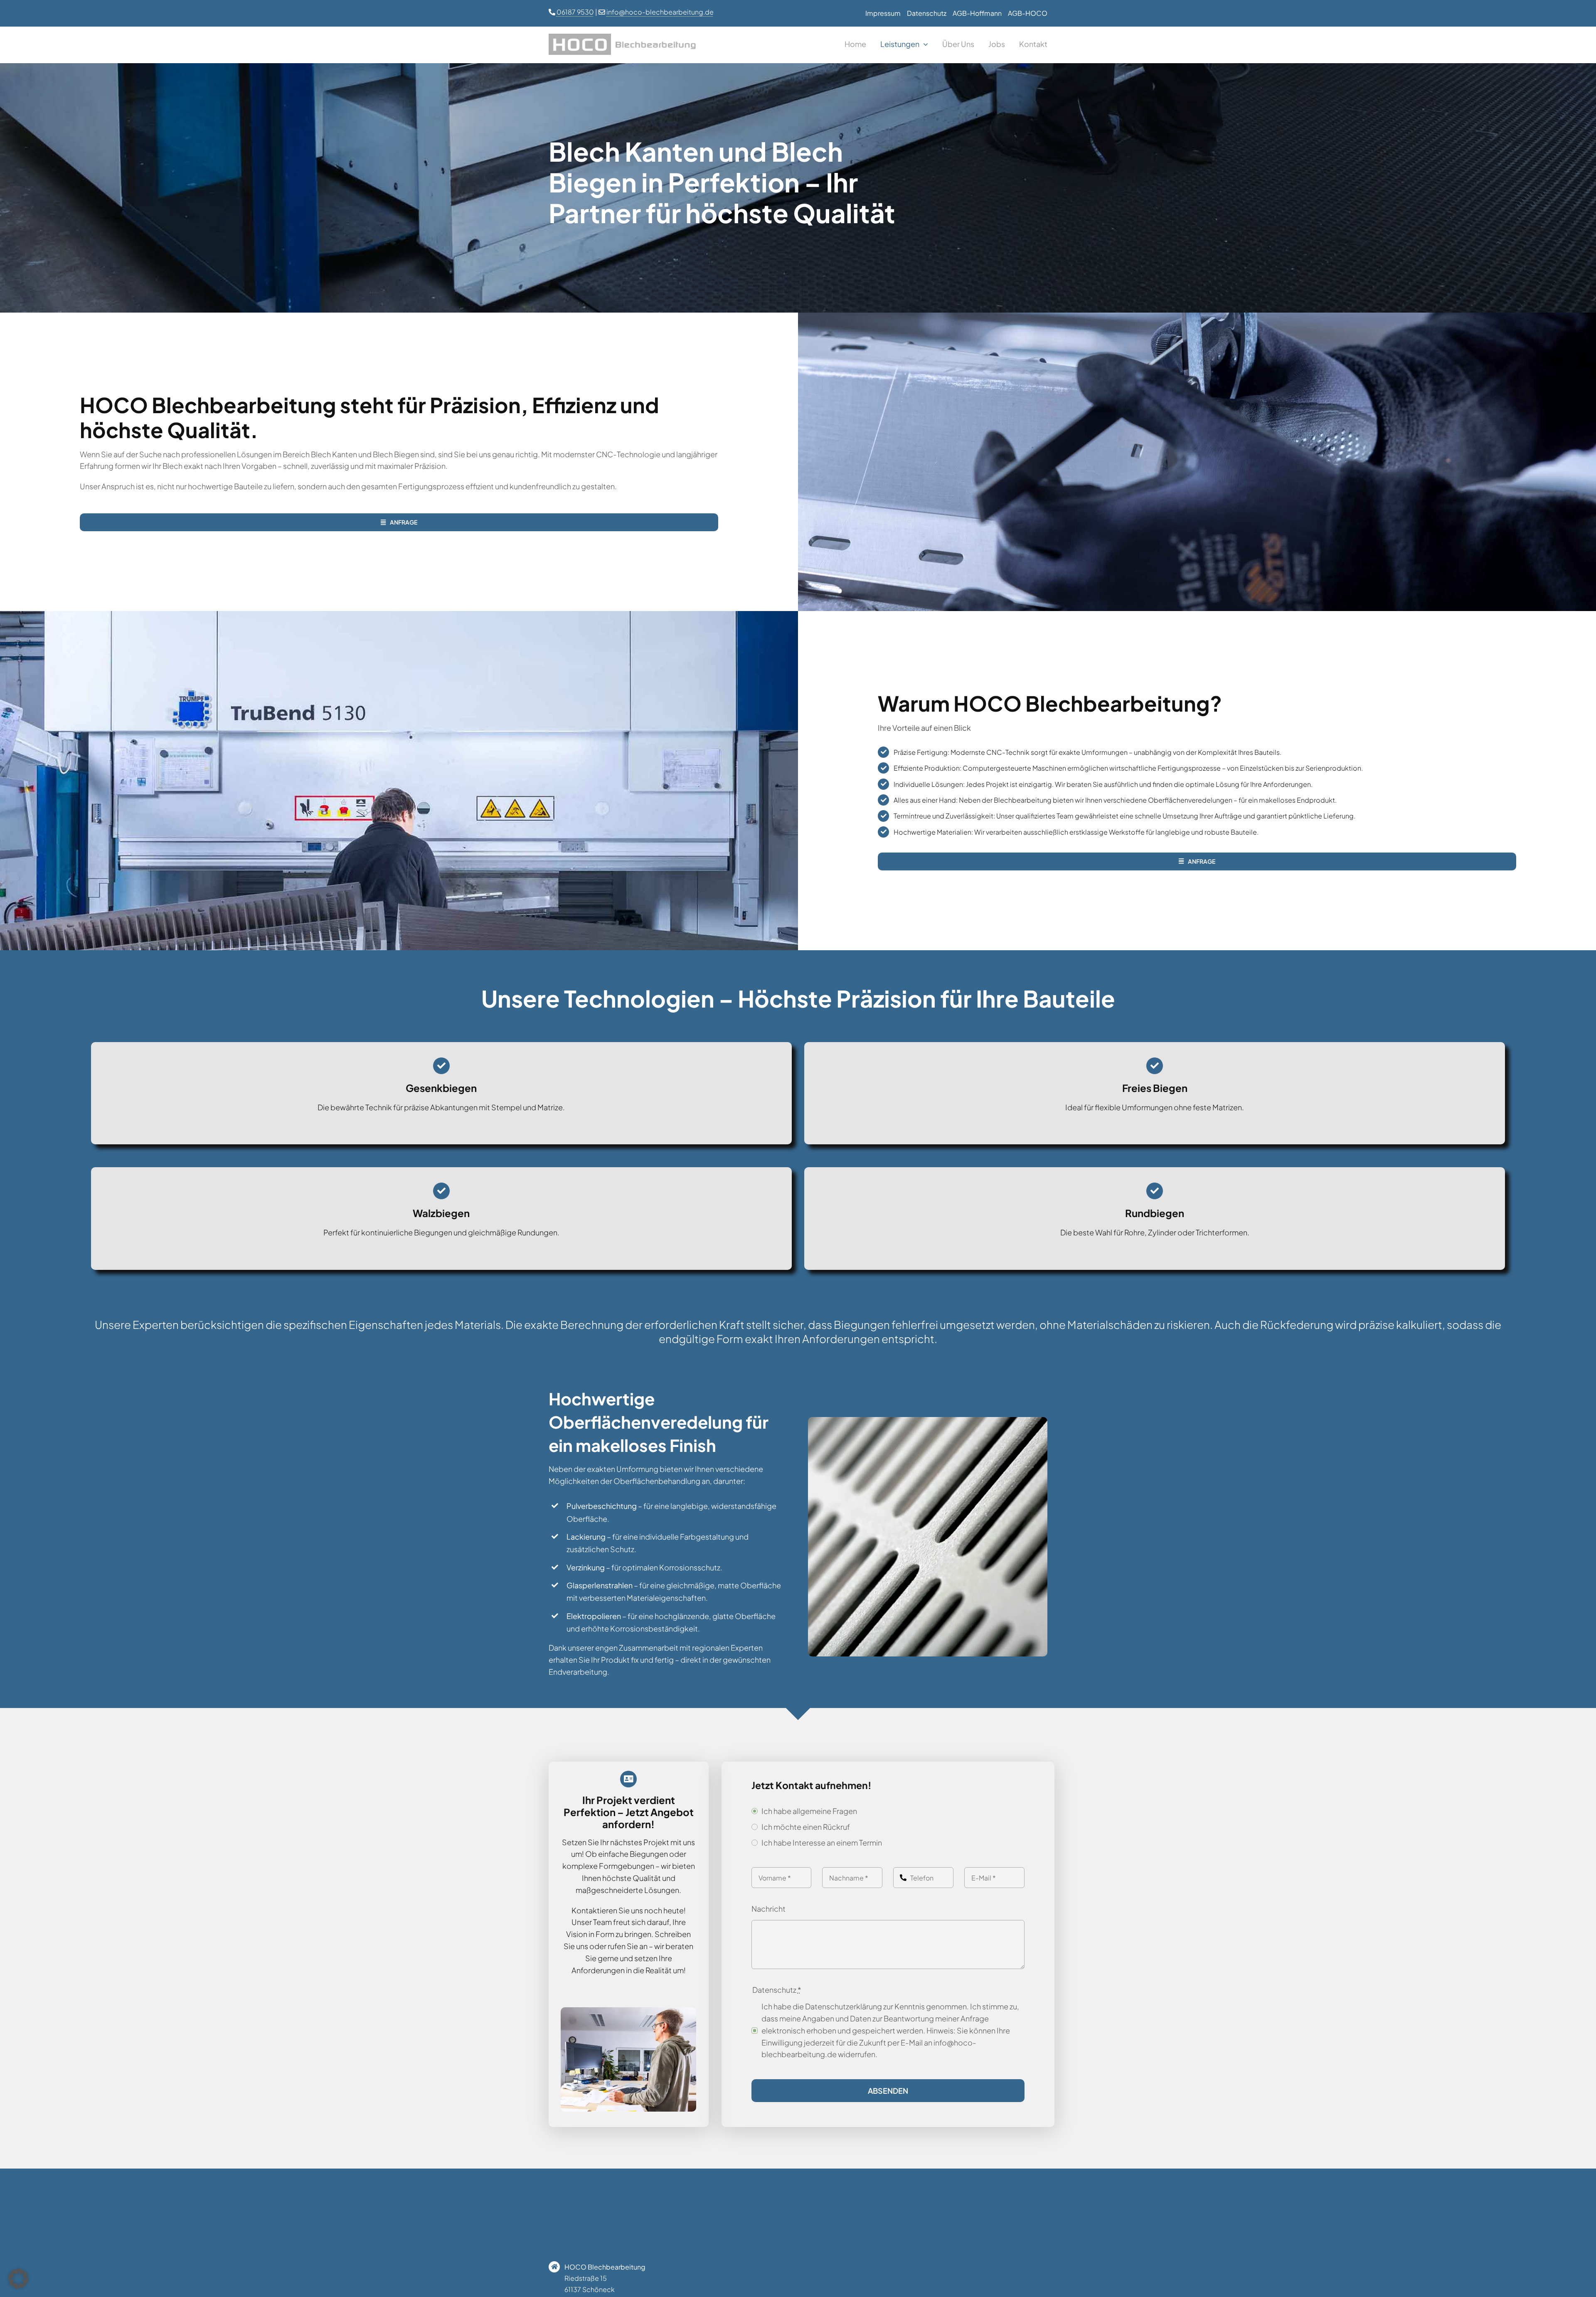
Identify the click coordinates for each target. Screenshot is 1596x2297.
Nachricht (768, 1909)
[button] (18, 2279)
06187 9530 (575, 12)
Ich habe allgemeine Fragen (809, 1811)
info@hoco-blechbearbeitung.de (660, 12)
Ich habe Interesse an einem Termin (822, 1842)
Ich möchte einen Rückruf (806, 1827)
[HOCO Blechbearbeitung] (625, 37)
